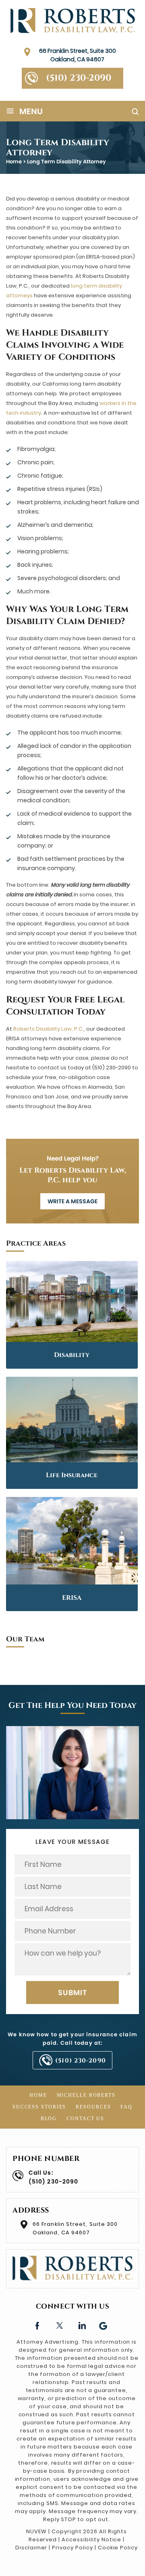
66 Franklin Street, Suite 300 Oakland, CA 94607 (78, 55)
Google (104, 2325)
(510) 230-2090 (79, 78)
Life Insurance (72, 1475)
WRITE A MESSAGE (72, 1201)
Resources (93, 2107)
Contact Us (85, 2119)
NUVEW (36, 2531)
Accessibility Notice (91, 2539)
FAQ (126, 2107)
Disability (72, 1355)
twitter (59, 2325)
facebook (37, 2325)
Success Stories (39, 2107)
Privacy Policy (72, 2548)
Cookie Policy (118, 2548)
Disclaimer (31, 2548)
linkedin (82, 2325)
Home (38, 2095)
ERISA (72, 1598)
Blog (49, 2119)
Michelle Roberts (86, 2095)
